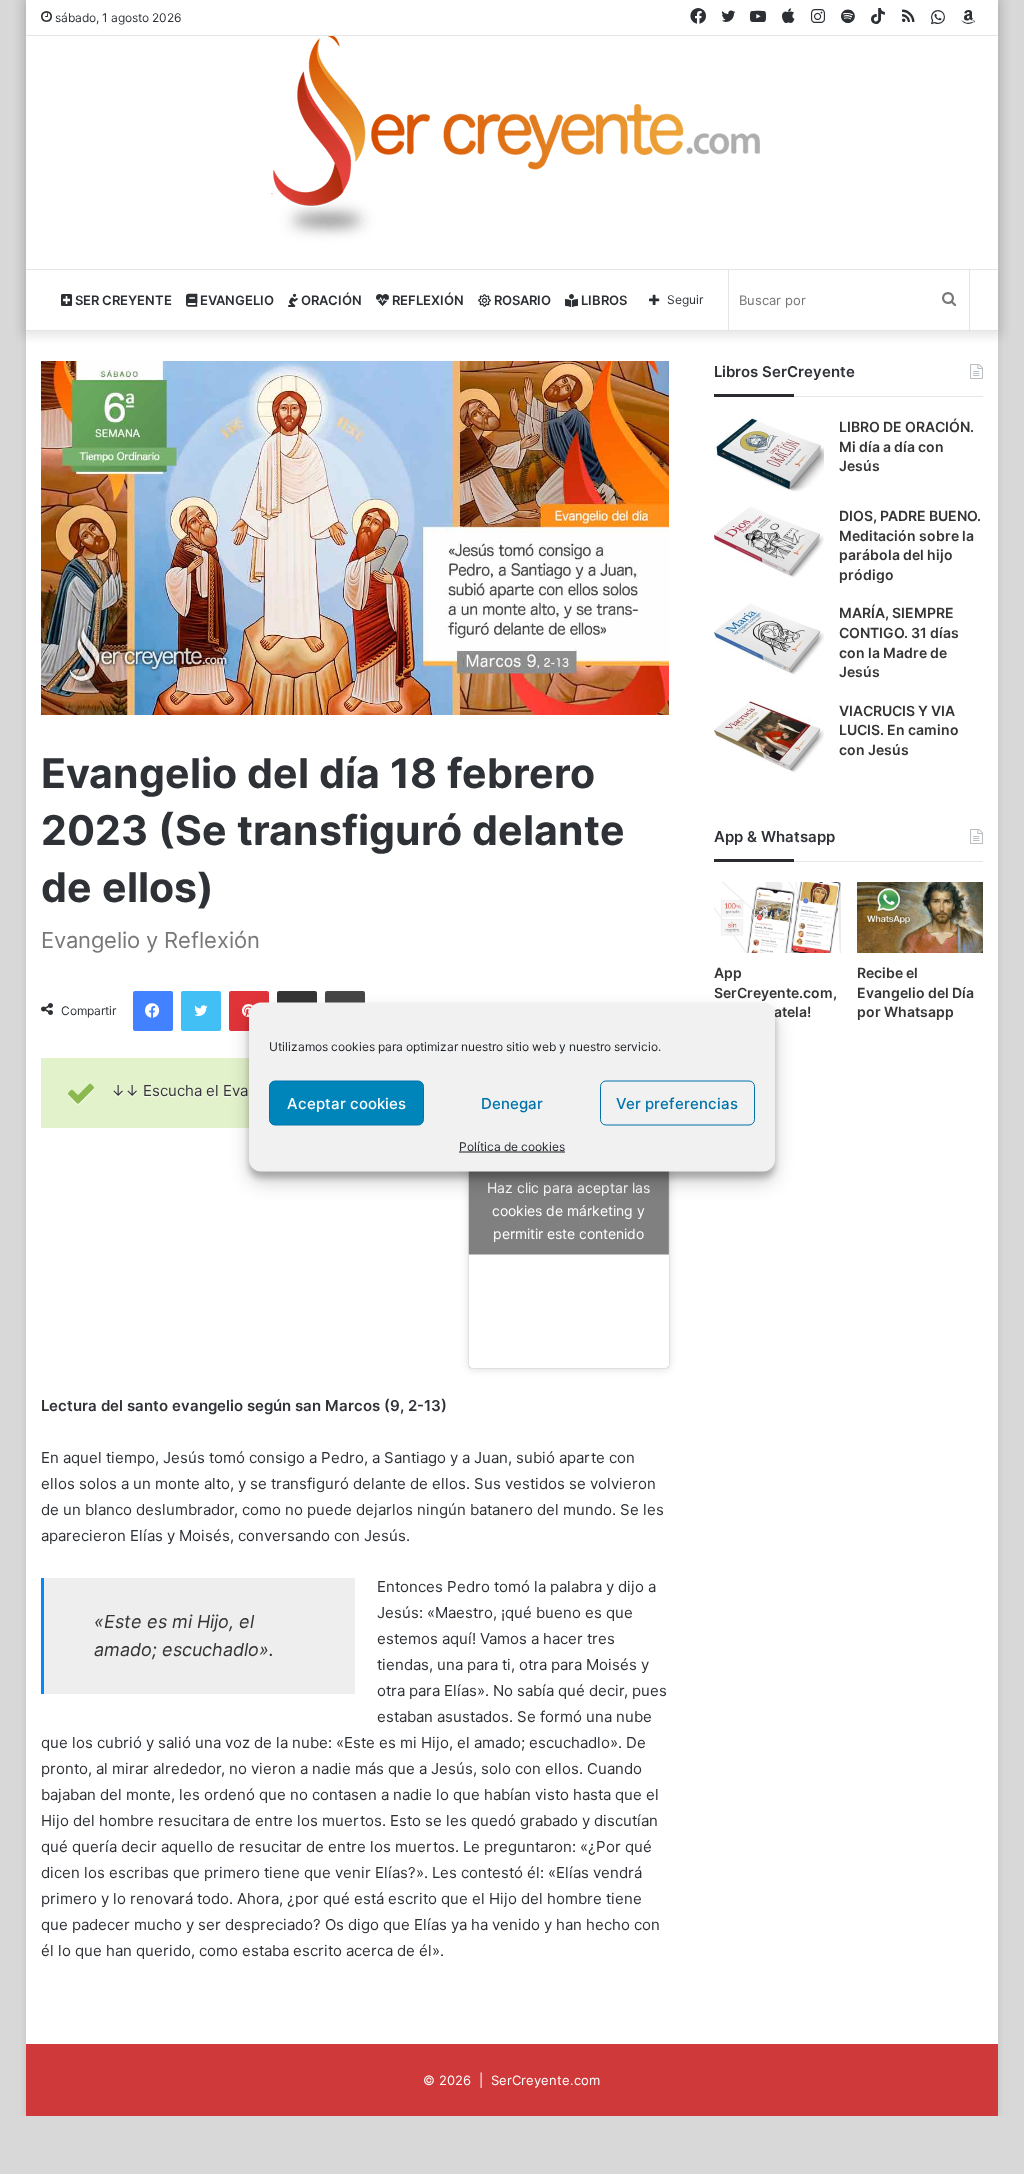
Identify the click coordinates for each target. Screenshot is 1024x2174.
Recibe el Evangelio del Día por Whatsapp (915, 992)
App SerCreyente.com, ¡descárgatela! (775, 992)
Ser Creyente (122, 300)
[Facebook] (153, 1011)
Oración (330, 300)
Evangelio (235, 300)
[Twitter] (201, 1011)
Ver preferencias (677, 1102)
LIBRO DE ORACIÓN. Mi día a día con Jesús (906, 446)
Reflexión (426, 300)
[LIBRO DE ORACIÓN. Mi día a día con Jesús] (769, 454)
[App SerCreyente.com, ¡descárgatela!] (777, 917)
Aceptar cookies (346, 1102)
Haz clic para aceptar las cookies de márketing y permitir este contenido (568, 1210)
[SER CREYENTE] (512, 144)
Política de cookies (512, 1146)
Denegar (512, 1102)
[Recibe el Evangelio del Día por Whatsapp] (920, 917)
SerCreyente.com (545, 2080)
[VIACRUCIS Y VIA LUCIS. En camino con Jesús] (769, 738)
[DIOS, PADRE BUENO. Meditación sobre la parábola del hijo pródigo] (769, 543)
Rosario (521, 300)
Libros (602, 300)
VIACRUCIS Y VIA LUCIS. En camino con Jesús (899, 730)
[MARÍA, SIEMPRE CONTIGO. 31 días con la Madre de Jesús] (769, 640)
